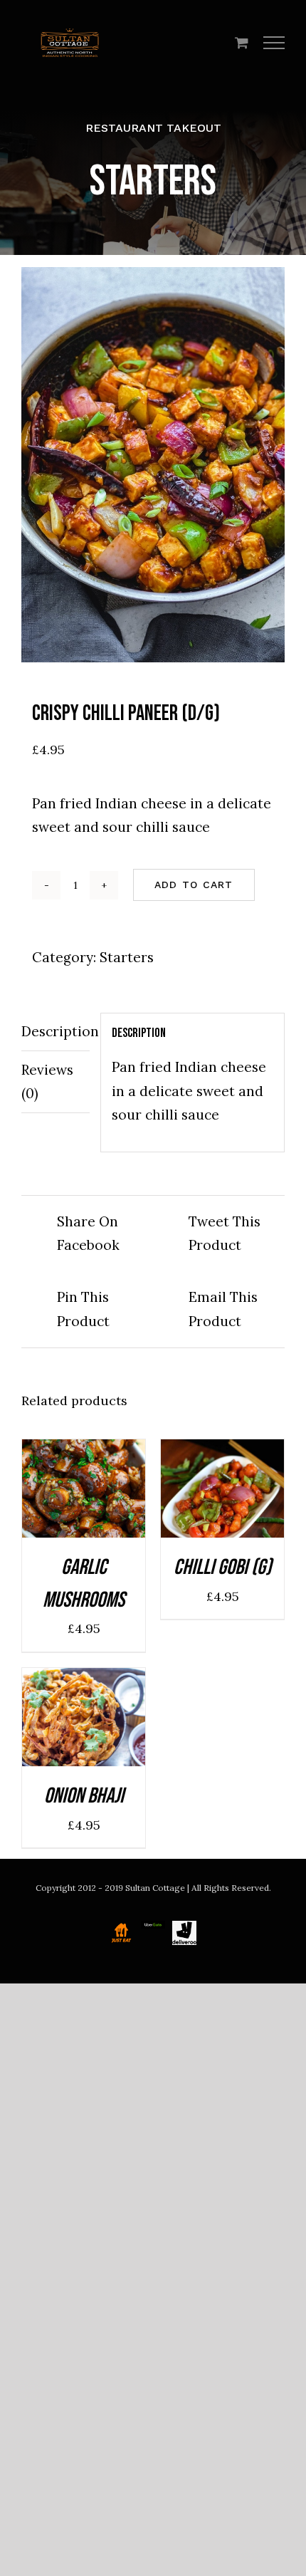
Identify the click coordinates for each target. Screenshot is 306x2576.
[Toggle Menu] (274, 43)
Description (56, 1031)
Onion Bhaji (84, 1796)
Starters (127, 957)
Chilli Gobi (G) (222, 1568)
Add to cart (194, 885)
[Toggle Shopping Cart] (242, 42)
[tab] (56, 1032)
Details (84, 1501)
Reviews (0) (47, 1081)
